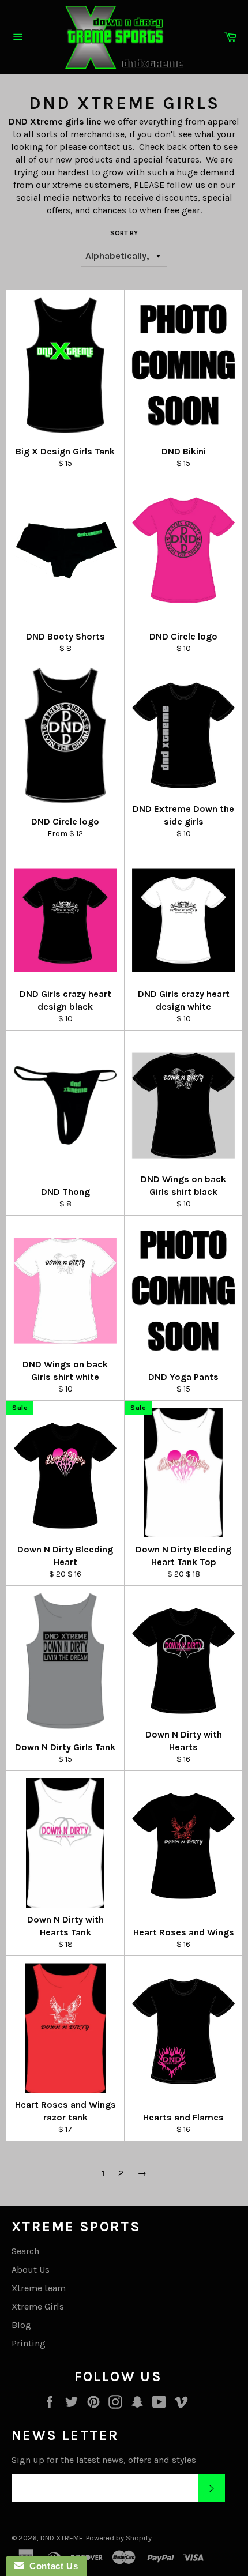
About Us (31, 2269)
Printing (29, 2343)
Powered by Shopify (119, 2538)
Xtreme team (39, 2288)
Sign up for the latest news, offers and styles (104, 2460)
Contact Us (51, 2566)
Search (25, 2251)
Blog (21, 2325)
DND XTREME (62, 2538)
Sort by (124, 233)
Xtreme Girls (38, 2306)
